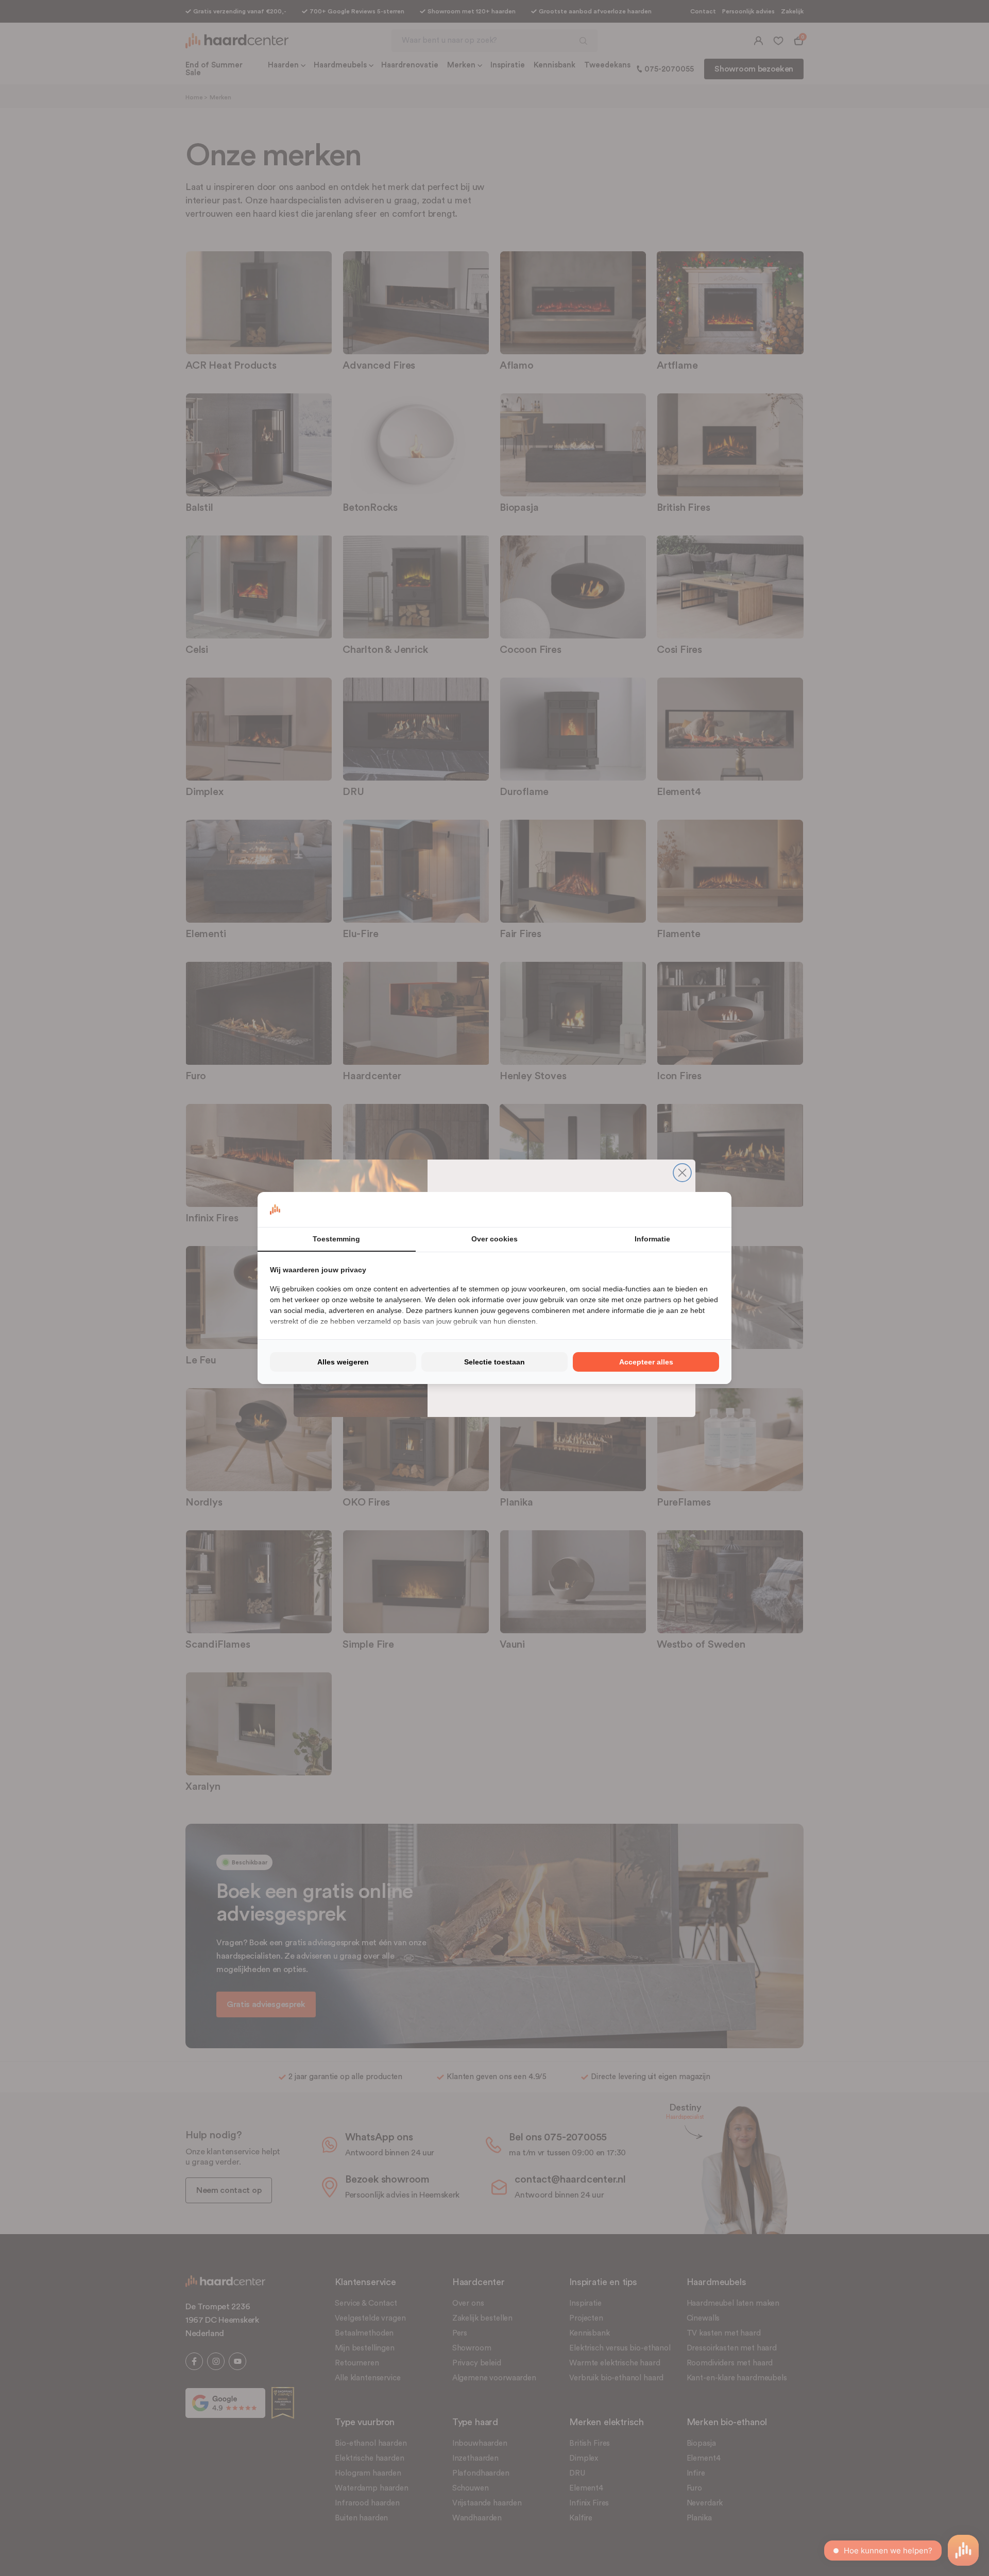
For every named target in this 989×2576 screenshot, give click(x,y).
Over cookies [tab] (494, 1239)
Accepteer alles (646, 1362)
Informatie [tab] (652, 1239)
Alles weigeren (343, 1362)
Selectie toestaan (494, 1362)
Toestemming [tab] (336, 1239)
